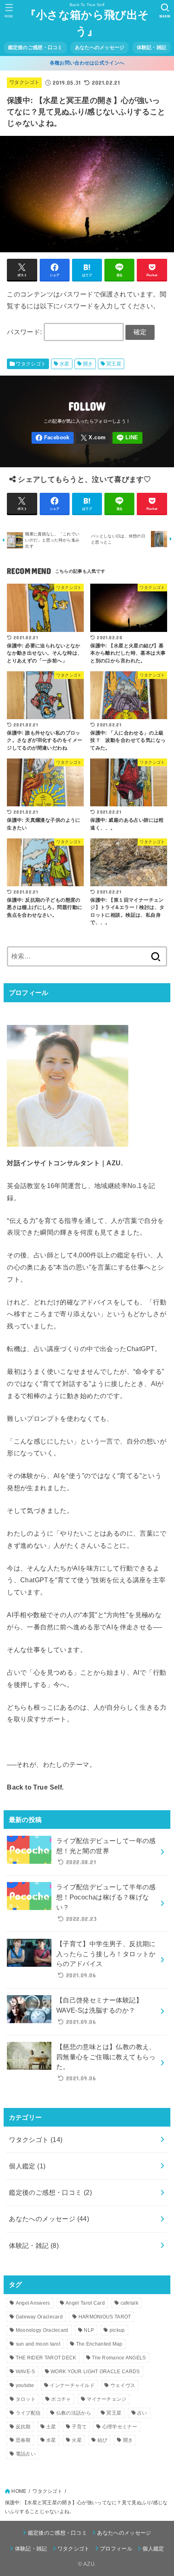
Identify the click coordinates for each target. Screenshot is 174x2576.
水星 (65, 364)
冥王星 (114, 364)
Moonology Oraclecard (42, 2330)
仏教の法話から (74, 2413)
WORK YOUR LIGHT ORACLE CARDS (95, 2372)
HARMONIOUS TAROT (105, 2317)
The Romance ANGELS (119, 2358)
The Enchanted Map (99, 2344)
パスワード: (25, 332)
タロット (26, 2399)
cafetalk (129, 2303)
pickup (117, 2330)
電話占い (26, 2454)
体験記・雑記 (152, 47)
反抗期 (23, 2427)
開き (88, 364)
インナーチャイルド (72, 2385)
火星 (77, 2440)
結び (103, 2440)
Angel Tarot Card (85, 2303)
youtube (25, 2385)
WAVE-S (25, 2372)
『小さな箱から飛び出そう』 (87, 23)
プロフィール (116, 2549)
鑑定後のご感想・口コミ (35, 47)
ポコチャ (61, 2399)
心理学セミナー (120, 2427)
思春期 (23, 2440)
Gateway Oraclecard (39, 2317)
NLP (89, 2330)
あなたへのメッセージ (100, 47)
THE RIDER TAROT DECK (46, 2358)
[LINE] (128, 438)
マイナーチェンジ (106, 2399)
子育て (79, 2427)
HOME (19, 2491)
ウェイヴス (123, 2385)
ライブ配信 (28, 2413)
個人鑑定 (27, 2166)
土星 (51, 2427)
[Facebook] (53, 438)
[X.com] (93, 438)
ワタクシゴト (24, 82)
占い (142, 2413)
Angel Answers (33, 2303)
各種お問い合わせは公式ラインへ (87, 63)
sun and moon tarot (38, 2344)
